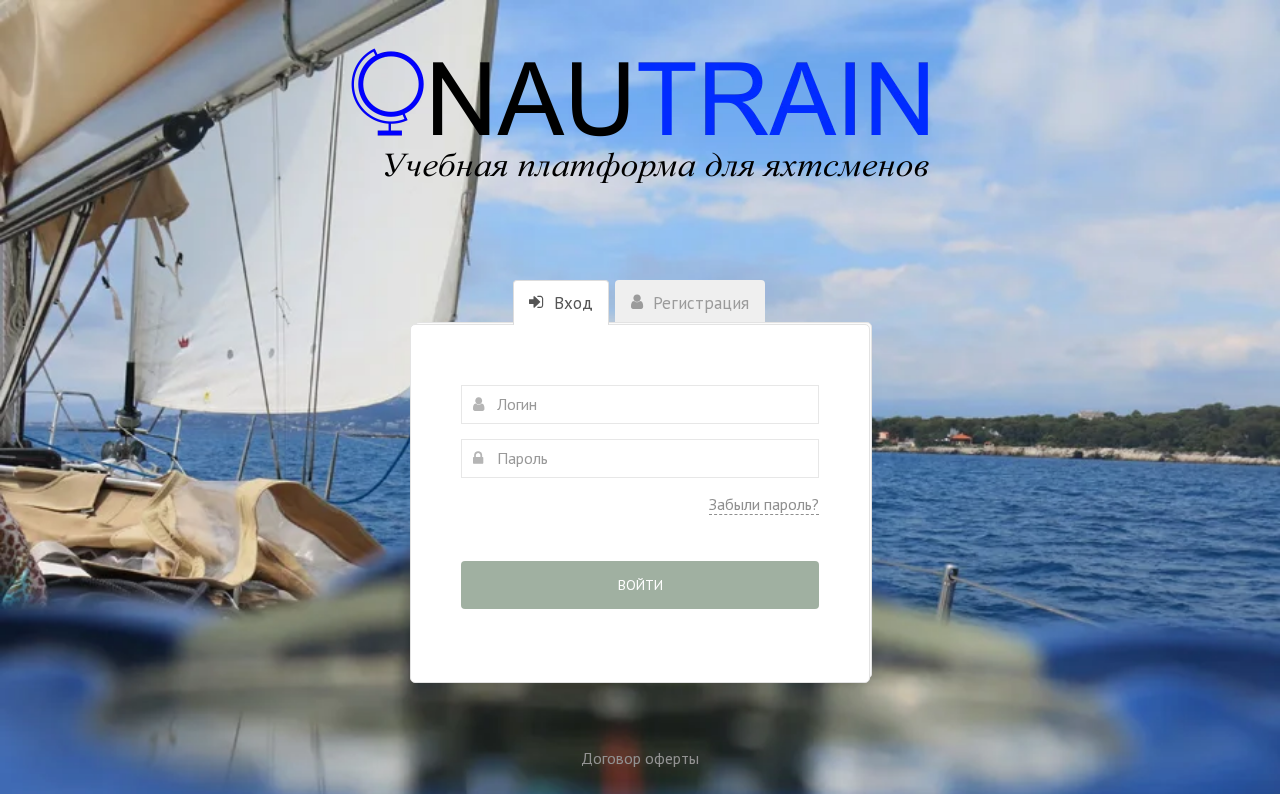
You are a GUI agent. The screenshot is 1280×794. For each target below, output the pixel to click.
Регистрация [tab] (698, 303)
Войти (640, 585)
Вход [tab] (571, 303)
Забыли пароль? (764, 504)
